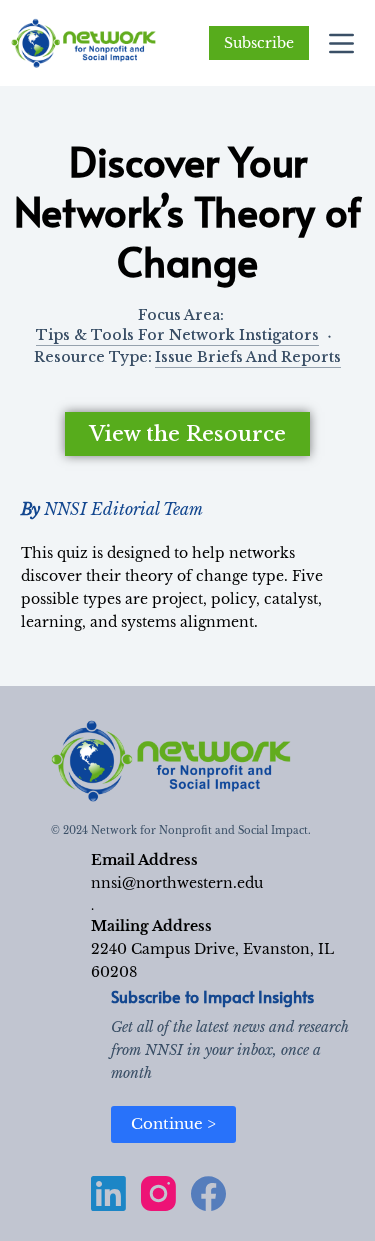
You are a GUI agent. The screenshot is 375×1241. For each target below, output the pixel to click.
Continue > (173, 1123)
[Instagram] (158, 1193)
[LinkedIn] (108, 1193)
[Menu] (341, 43)
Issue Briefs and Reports (248, 357)
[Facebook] (208, 1193)
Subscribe (259, 43)
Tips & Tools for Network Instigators (177, 335)
